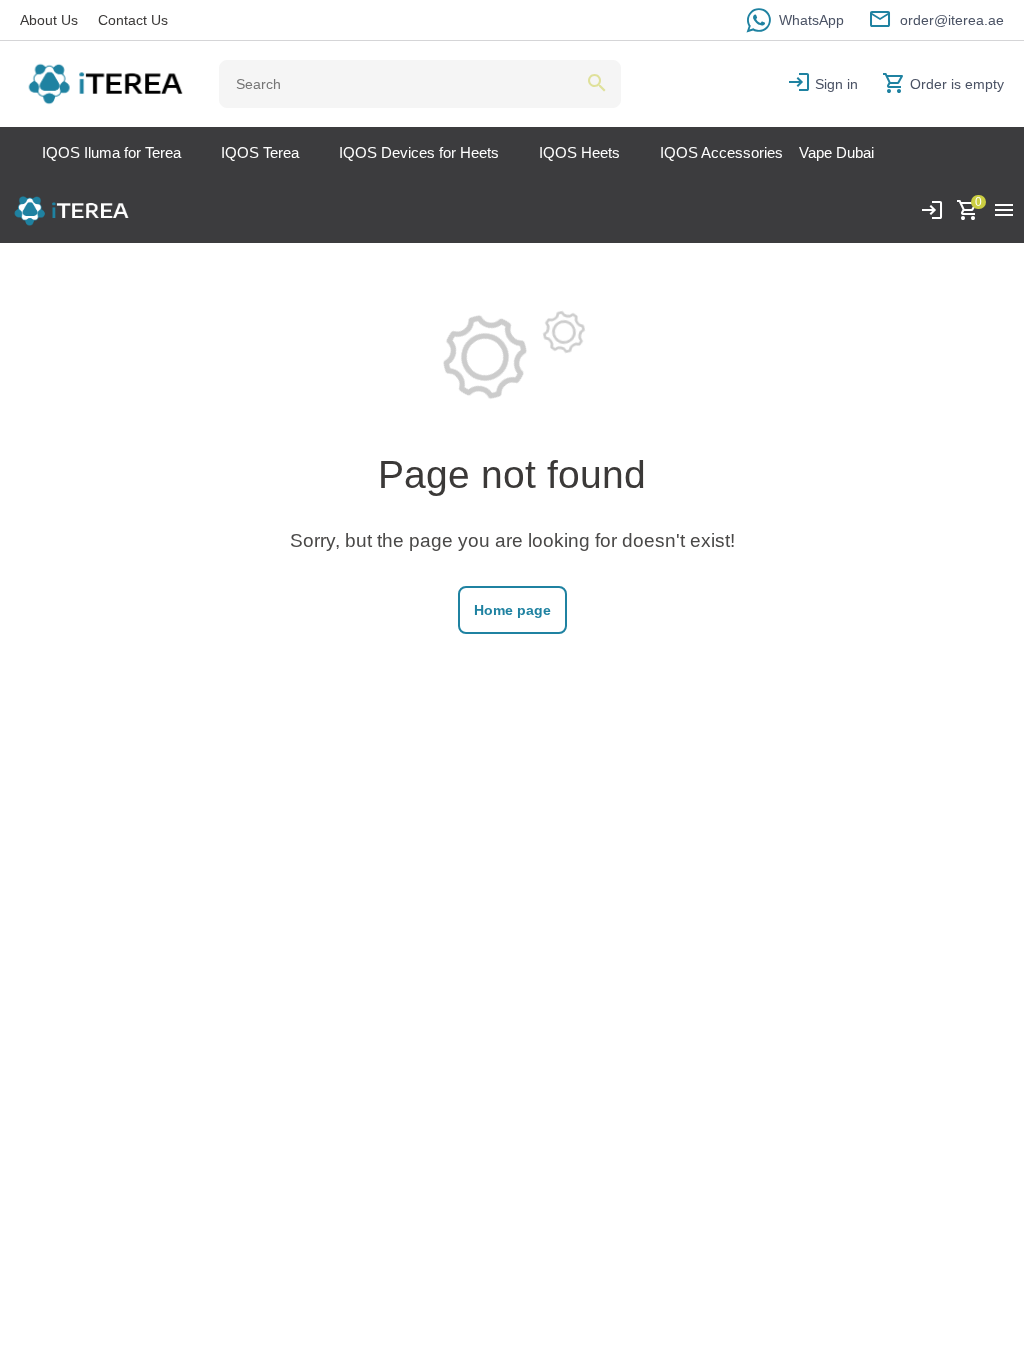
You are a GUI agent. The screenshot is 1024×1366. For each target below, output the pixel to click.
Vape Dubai (836, 152)
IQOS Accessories (721, 152)
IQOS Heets (579, 152)
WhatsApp (811, 20)
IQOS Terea (260, 152)
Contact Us (133, 20)
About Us (49, 20)
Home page (512, 610)
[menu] (1004, 211)
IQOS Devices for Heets (419, 152)
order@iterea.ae (952, 20)
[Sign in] (932, 211)
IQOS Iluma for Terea (111, 152)
